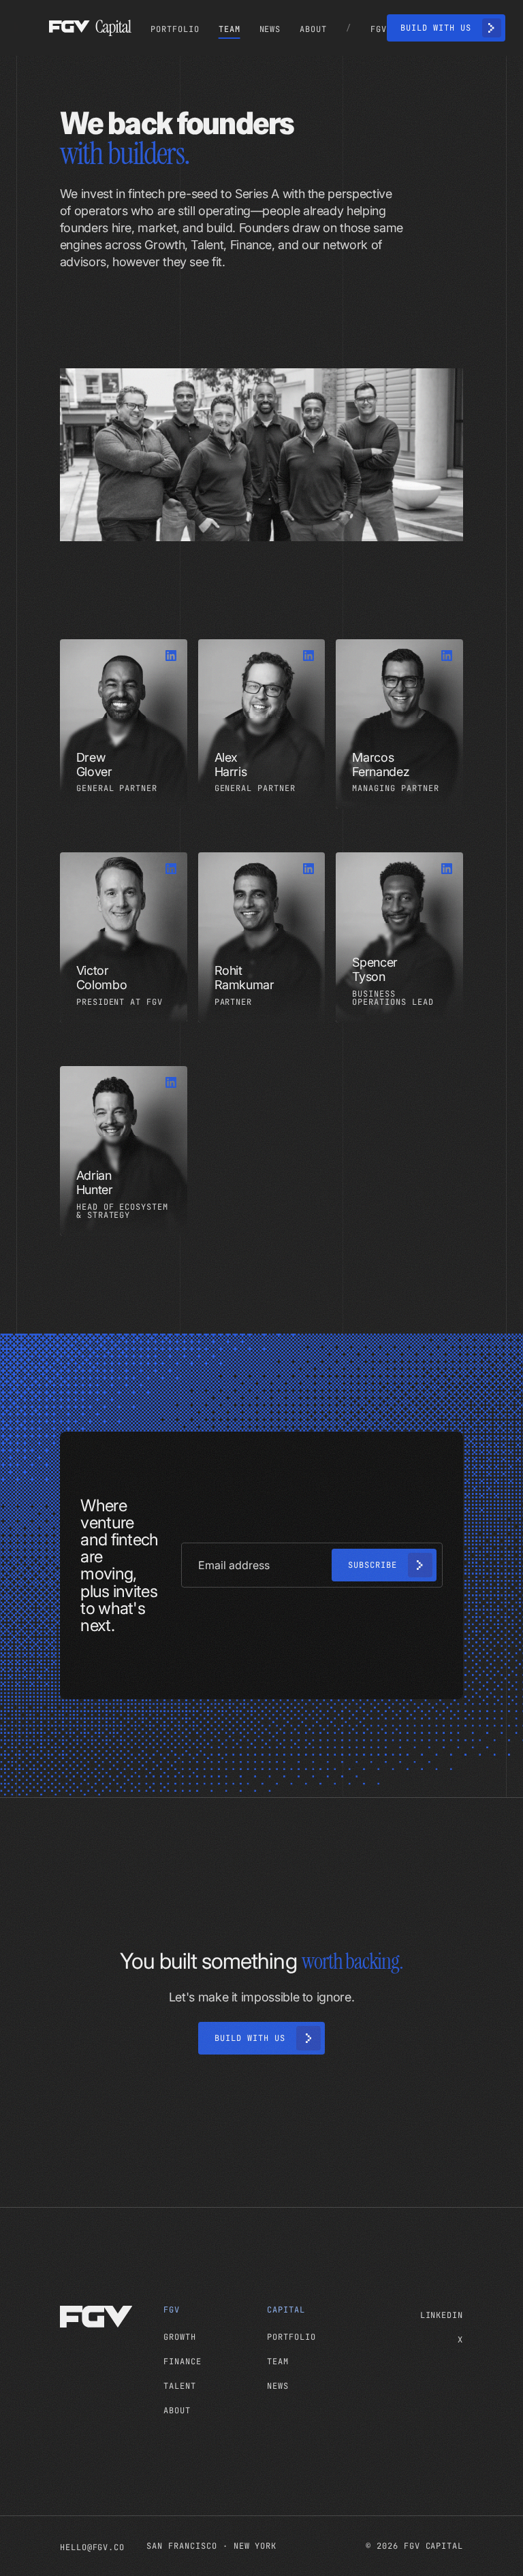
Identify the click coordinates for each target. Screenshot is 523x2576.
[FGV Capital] (90, 28)
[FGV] (106, 2317)
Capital (286, 2310)
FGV (172, 2310)
